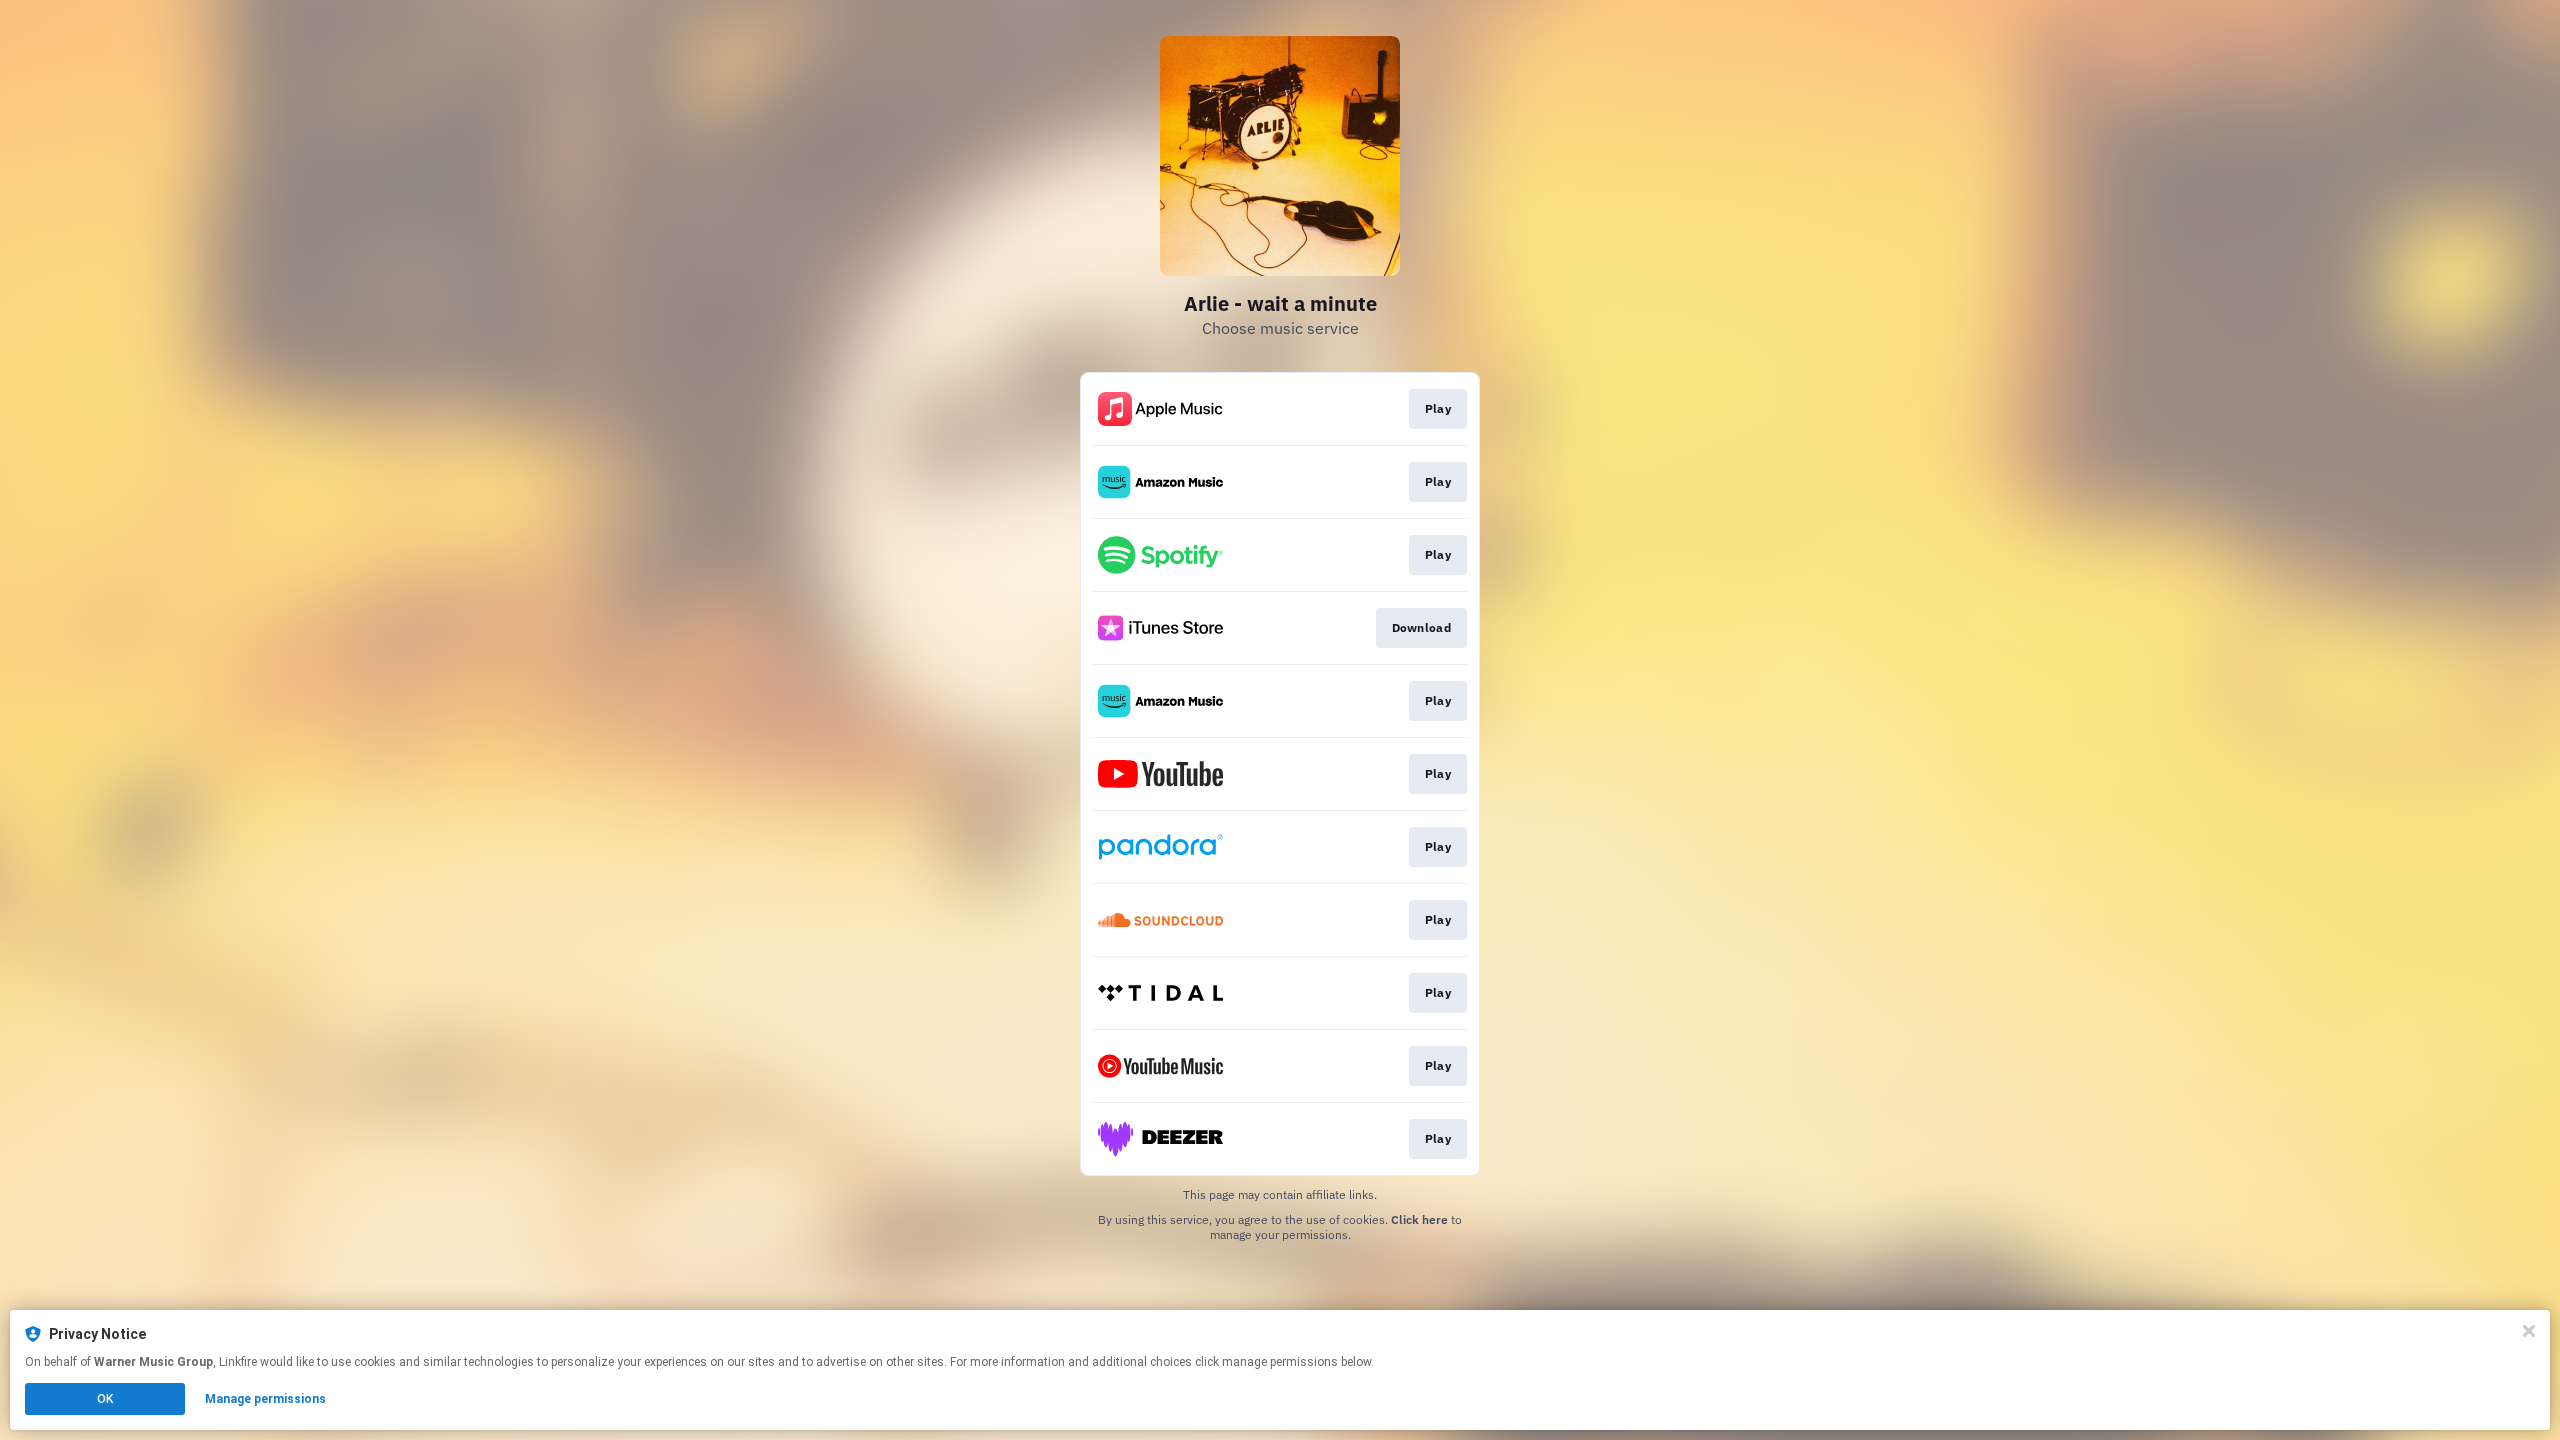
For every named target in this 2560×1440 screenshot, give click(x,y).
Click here (1419, 1219)
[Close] (2529, 1331)
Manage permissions (265, 1399)
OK (105, 1399)
